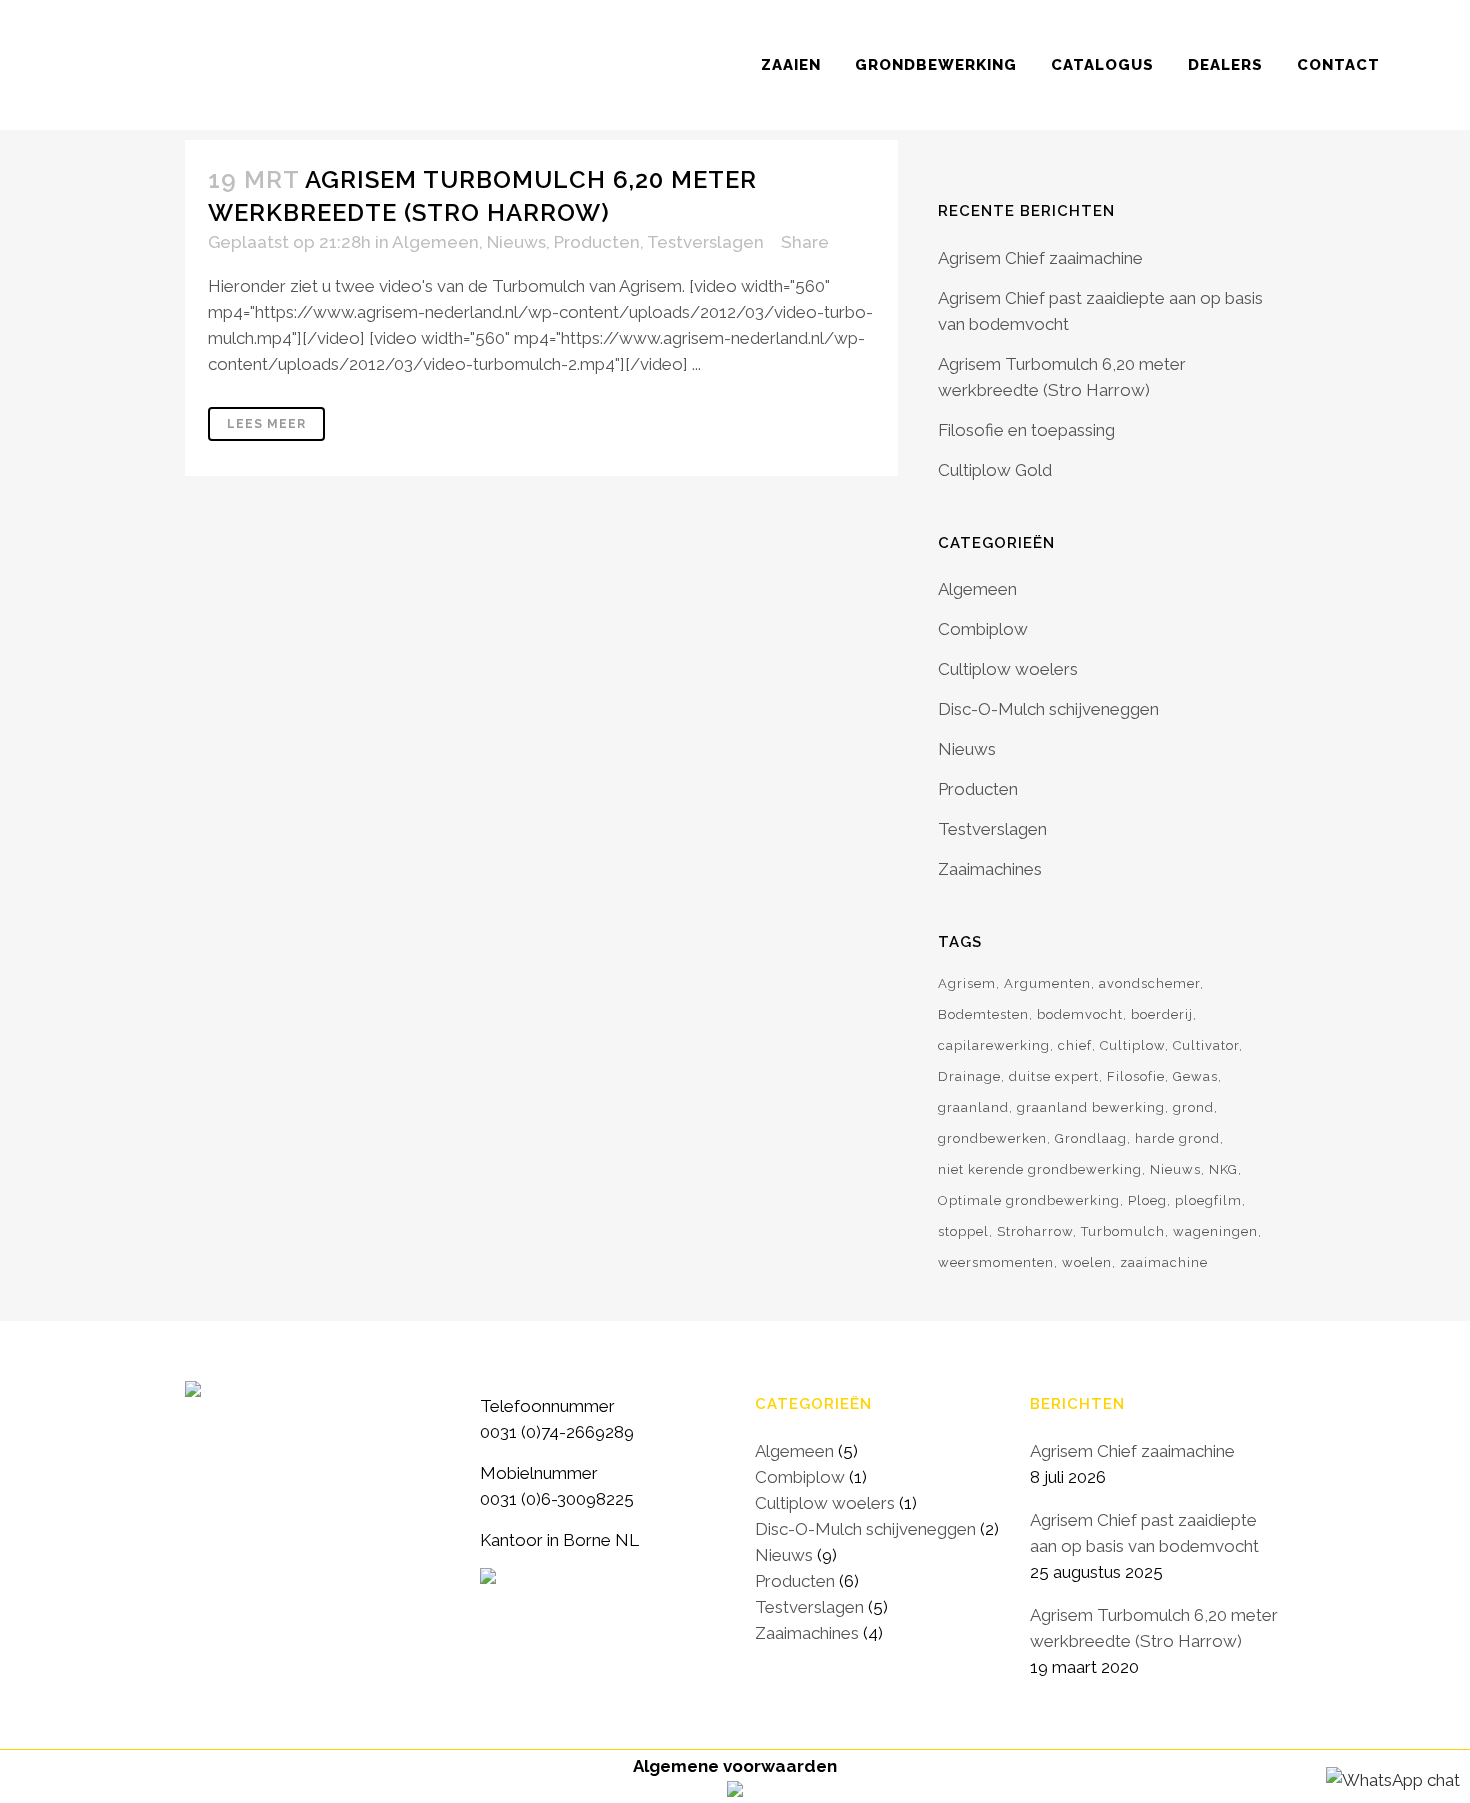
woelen (1087, 1262)
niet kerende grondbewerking (1040, 1169)
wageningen (1215, 1231)
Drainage (969, 1076)
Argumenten (1047, 983)
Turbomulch (1123, 1231)
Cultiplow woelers (1008, 669)
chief (1075, 1045)
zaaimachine (1164, 1262)
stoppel (963, 1231)
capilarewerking (994, 1045)
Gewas (1195, 1076)
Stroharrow (1035, 1231)
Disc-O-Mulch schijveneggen (1048, 709)
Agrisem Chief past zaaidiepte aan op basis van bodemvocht (1144, 1533)
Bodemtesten (983, 1014)
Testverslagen (705, 242)
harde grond (1177, 1138)
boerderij (1162, 1014)
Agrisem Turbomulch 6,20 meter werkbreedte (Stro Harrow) (1154, 1628)
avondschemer (1149, 983)
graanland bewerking (1091, 1107)
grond (1193, 1107)
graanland (973, 1107)
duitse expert (1054, 1076)
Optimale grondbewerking (1029, 1200)
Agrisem (967, 983)
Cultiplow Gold (995, 470)
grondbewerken (992, 1138)
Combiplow (983, 629)
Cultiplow (1132, 1045)
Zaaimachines (990, 869)
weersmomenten (996, 1262)
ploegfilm (1208, 1200)
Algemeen (435, 242)
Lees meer (266, 424)
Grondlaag (1091, 1138)
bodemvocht (1080, 1014)
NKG (1223, 1169)
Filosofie (1136, 1076)
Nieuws (516, 242)
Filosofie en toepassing (1026, 430)
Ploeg (1147, 1200)
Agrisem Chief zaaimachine (1040, 258)
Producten (597, 242)
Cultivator (1206, 1045)
